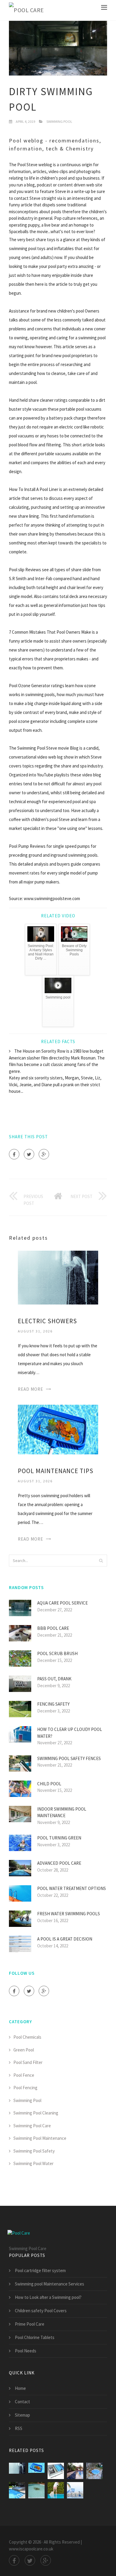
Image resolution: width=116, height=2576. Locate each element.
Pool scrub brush (57, 1653)
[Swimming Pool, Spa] (17, 2490)
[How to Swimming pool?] (75, 2471)
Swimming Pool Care (32, 2126)
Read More (30, 1389)
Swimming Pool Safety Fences (69, 1758)
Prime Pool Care (30, 2324)
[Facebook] (14, 1154)
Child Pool (49, 1784)
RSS (19, 2428)
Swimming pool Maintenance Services (50, 2284)
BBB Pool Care (53, 1628)
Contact (22, 2402)
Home (20, 2388)
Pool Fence (24, 2075)
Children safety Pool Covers (41, 2311)
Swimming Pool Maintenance (40, 2138)
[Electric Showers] (58, 1277)
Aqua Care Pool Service (62, 1603)
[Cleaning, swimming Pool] (56, 2490)
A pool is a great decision (65, 1939)
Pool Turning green (59, 1838)
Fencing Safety (53, 1704)
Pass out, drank (54, 1679)
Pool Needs (26, 2351)
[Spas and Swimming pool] (94, 2471)
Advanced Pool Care (59, 1863)
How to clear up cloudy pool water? (70, 1733)
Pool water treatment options (72, 1888)
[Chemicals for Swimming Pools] (75, 2490)
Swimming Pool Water (33, 2163)
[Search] (101, 1561)
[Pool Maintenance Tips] (58, 1429)
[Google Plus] (44, 1154)
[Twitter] (29, 1154)
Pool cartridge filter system (40, 2270)
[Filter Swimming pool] (56, 2471)
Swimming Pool (59, 121)
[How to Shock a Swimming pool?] (36, 2490)
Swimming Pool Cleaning (36, 2113)
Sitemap (22, 2415)
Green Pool (24, 2050)
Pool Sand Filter (28, 2062)
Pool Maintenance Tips (56, 1471)
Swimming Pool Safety (34, 2151)
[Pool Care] (26, 10)
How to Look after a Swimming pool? (48, 2297)
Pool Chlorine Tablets (35, 2337)
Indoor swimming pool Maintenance (62, 1812)
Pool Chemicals (27, 2037)
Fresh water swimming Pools (69, 1914)
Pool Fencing (25, 2088)
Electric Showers (47, 1321)
